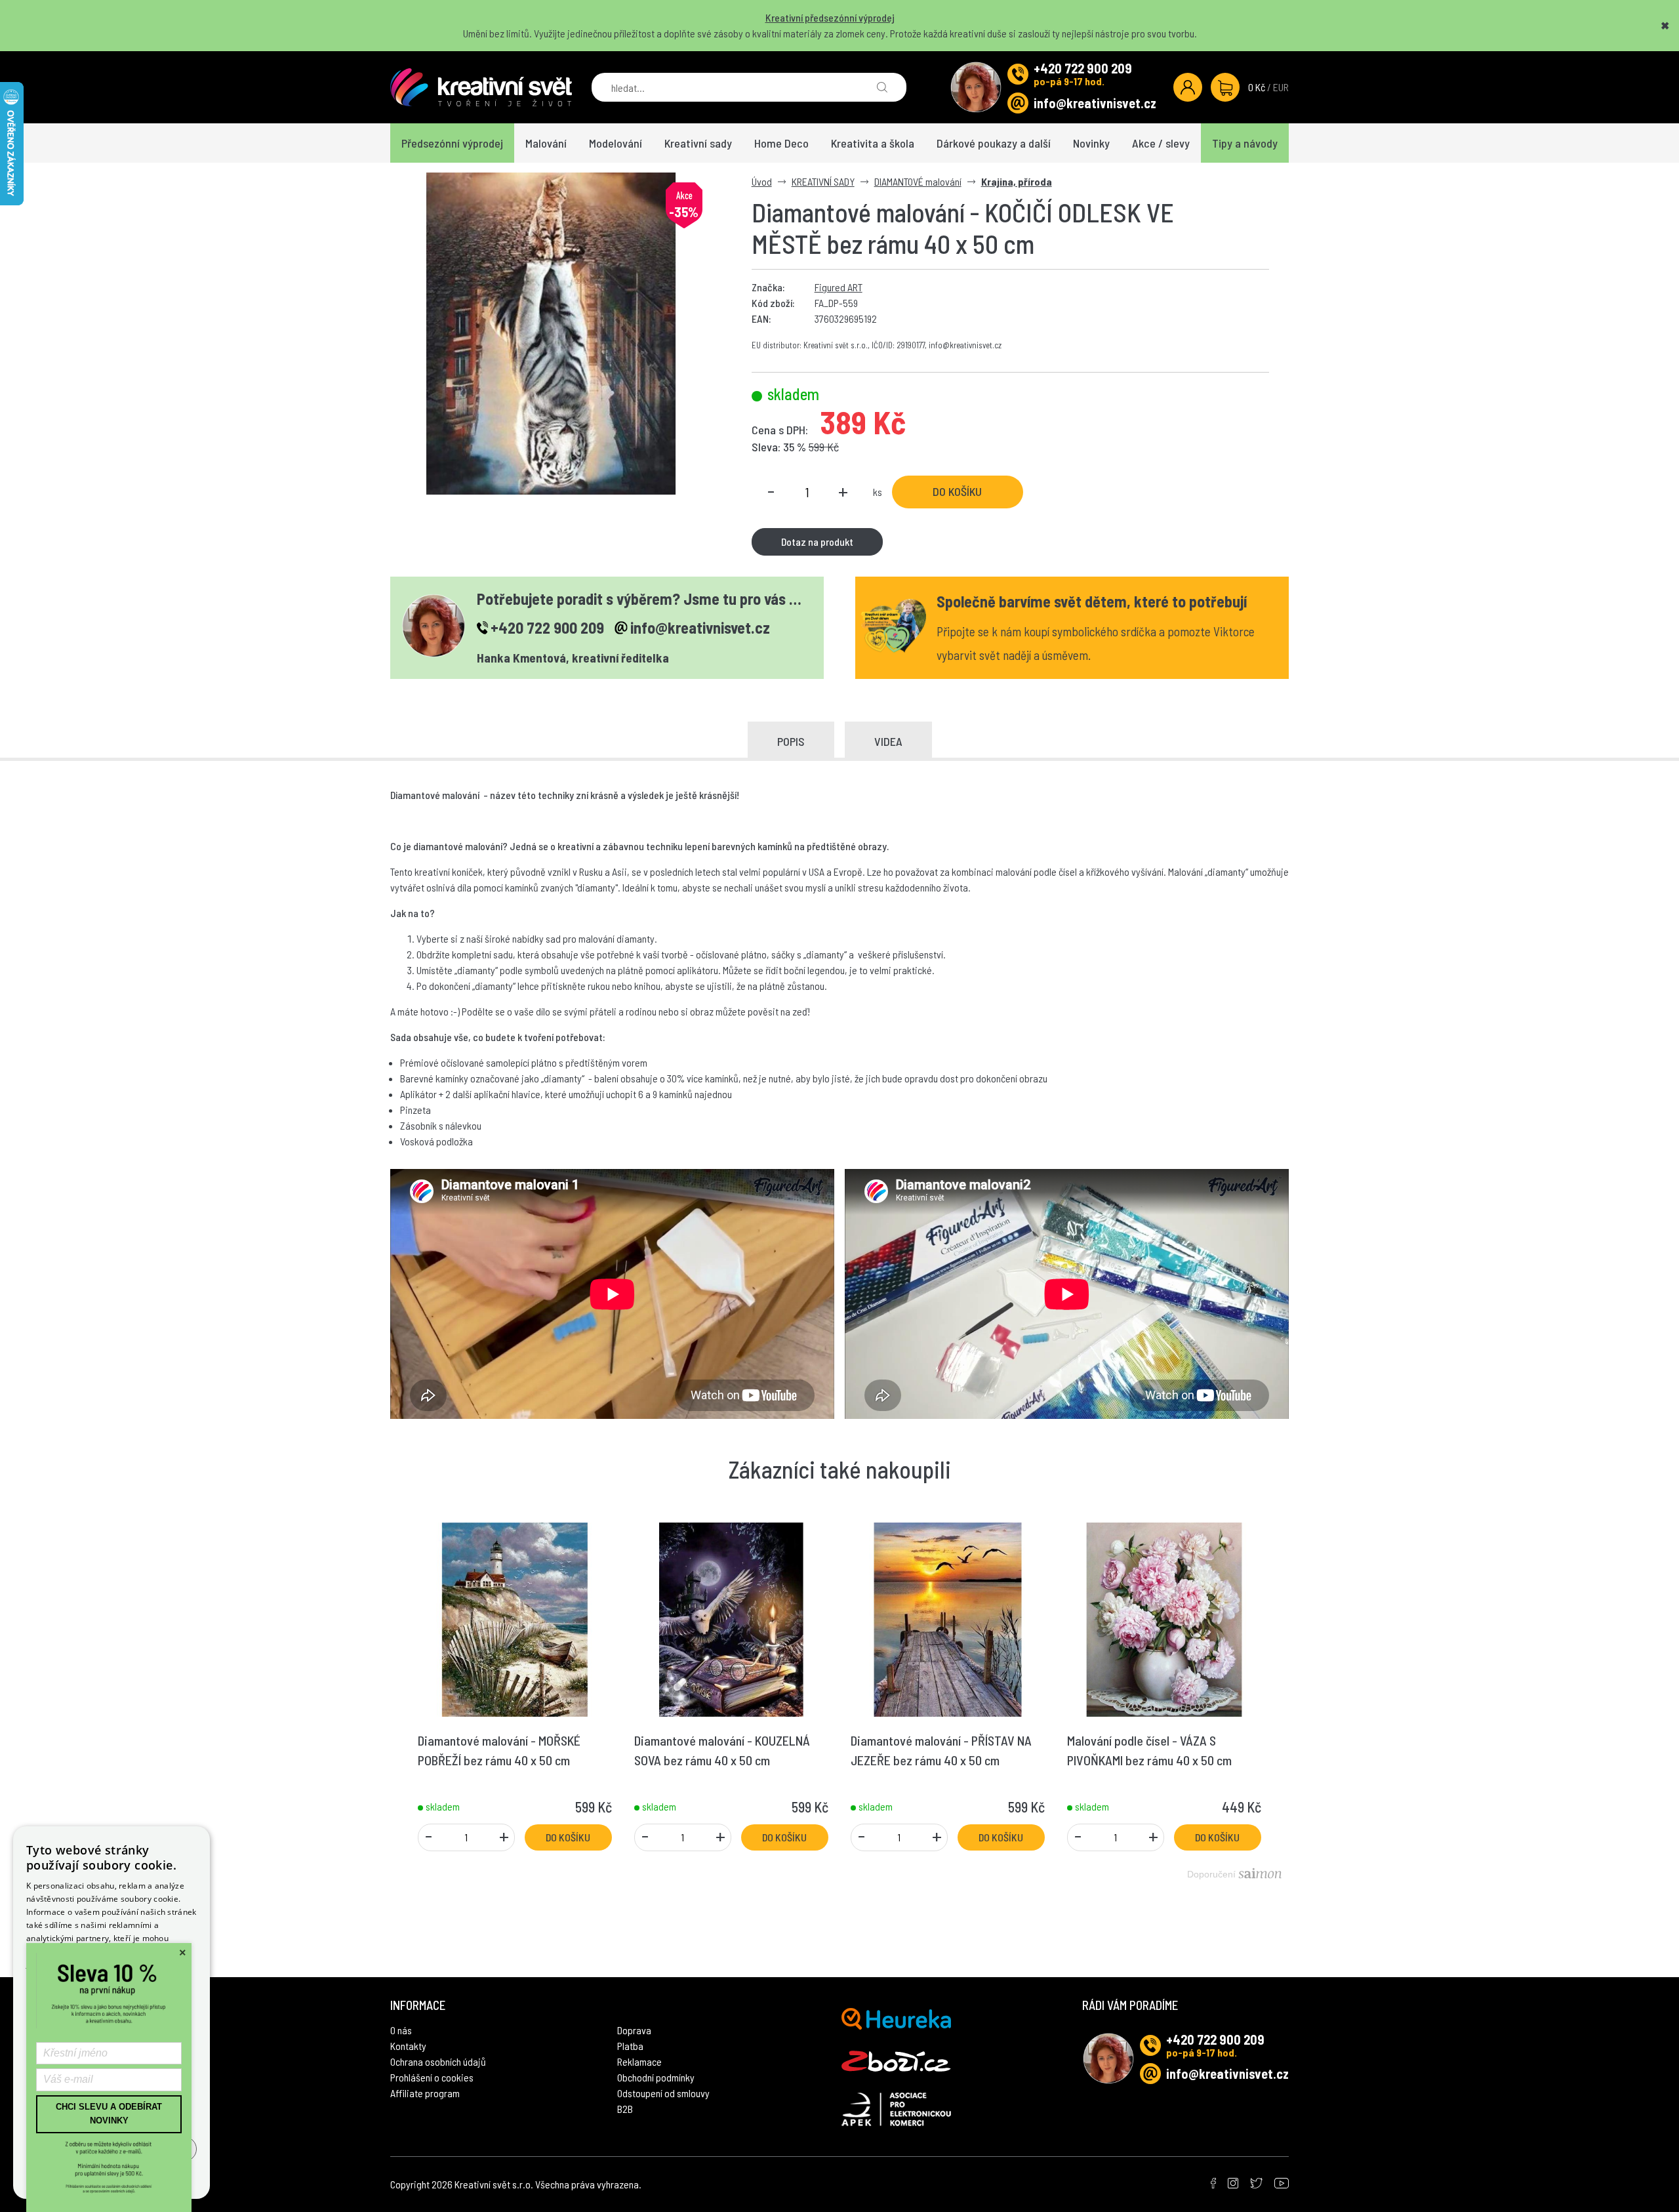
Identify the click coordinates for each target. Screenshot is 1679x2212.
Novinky (1091, 143)
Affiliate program (425, 2093)
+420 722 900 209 (1083, 68)
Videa (888, 741)
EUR (1281, 87)
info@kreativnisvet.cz (1095, 103)
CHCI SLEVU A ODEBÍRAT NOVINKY (109, 2114)
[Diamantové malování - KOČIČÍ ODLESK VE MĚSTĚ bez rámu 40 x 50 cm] (551, 334)
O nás (401, 2030)
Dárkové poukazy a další (994, 143)
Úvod (762, 181)
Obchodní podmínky (656, 2077)
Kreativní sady (698, 143)
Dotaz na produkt (817, 542)
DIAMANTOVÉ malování (918, 181)
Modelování (616, 143)
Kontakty (408, 2046)
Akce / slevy (1161, 143)
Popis (791, 741)
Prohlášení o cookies (432, 2077)
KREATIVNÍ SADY (823, 181)
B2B (625, 2109)
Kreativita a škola (873, 143)
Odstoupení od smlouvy (663, 2093)
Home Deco (781, 143)
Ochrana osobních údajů (438, 2061)
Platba (630, 2046)
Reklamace (639, 2061)
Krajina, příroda (1017, 181)
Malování (546, 143)
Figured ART (839, 287)
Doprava (634, 2030)
